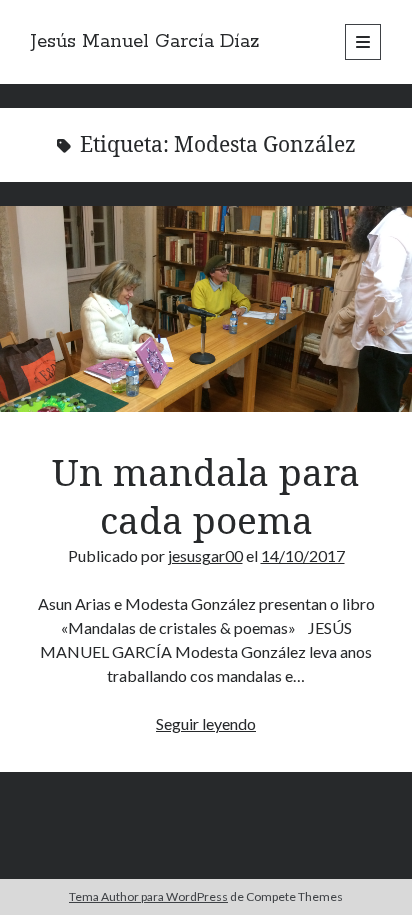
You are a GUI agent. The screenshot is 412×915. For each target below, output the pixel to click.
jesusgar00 (205, 555)
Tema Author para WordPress (148, 896)
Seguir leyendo (206, 723)
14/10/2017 (303, 555)
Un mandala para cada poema (206, 309)
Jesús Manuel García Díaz (145, 42)
